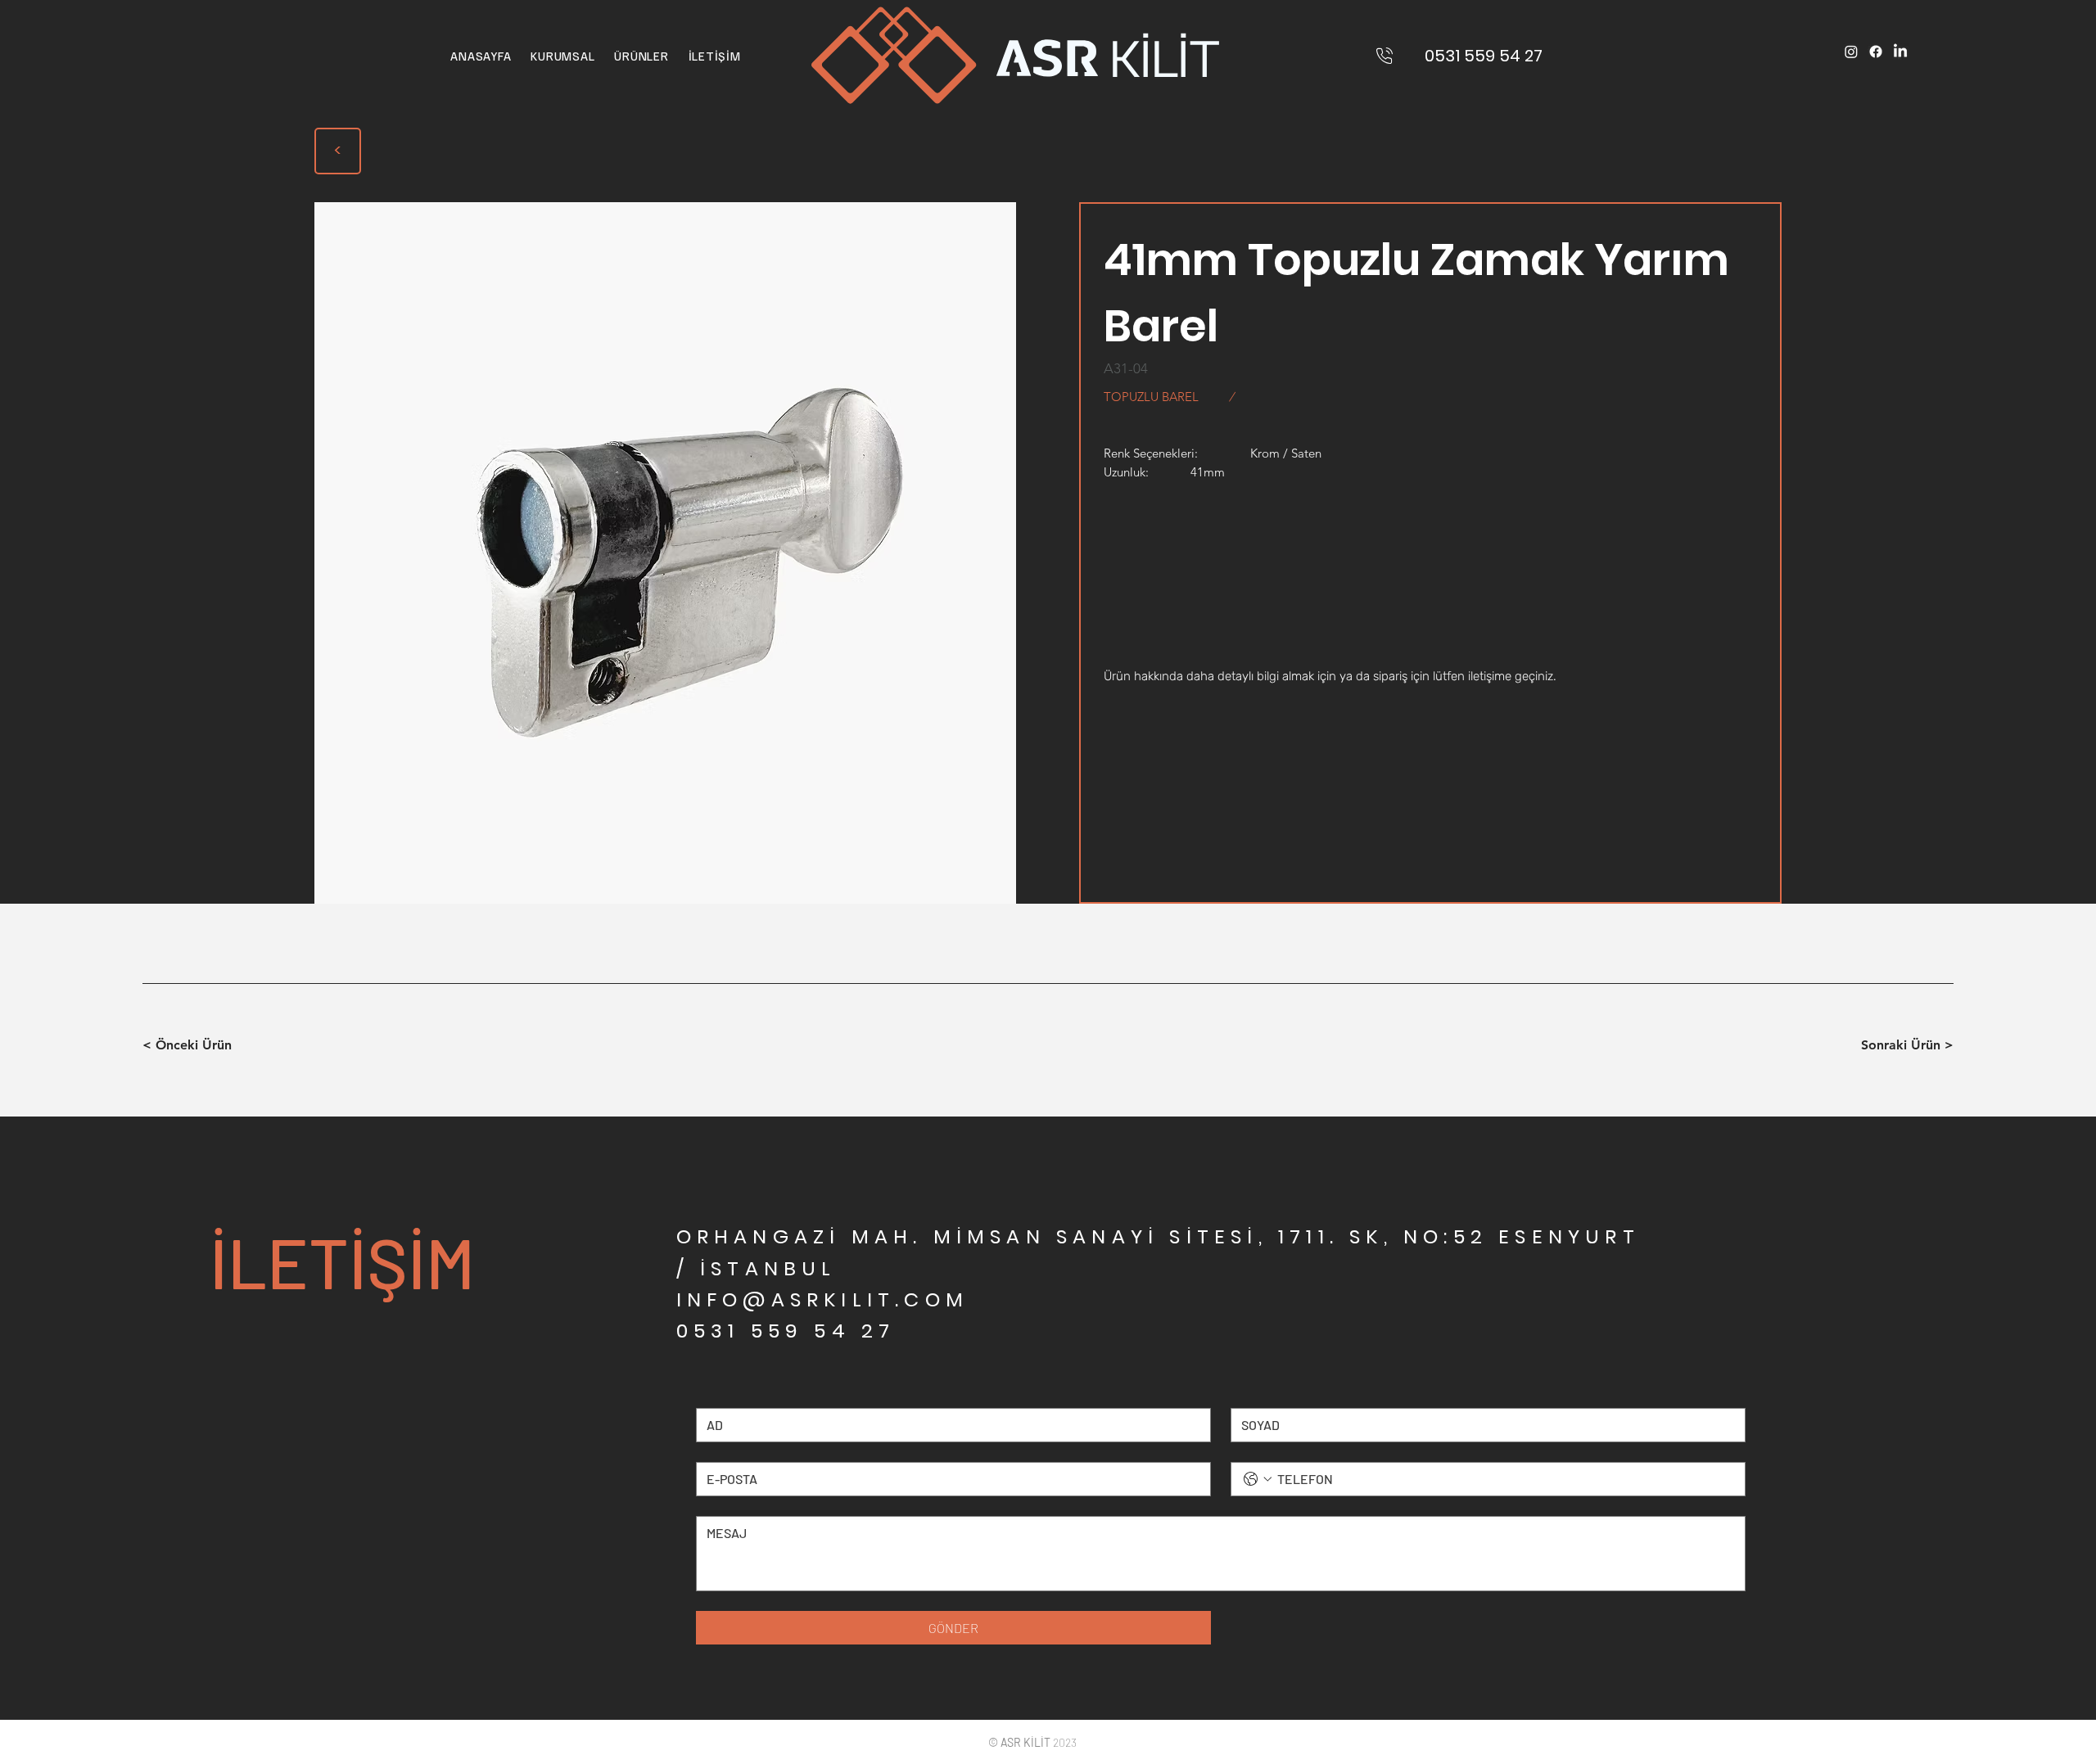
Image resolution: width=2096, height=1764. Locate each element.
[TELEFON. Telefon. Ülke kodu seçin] (1258, 1479)
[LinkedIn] (1900, 52)
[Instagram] (1851, 52)
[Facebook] (1876, 52)
